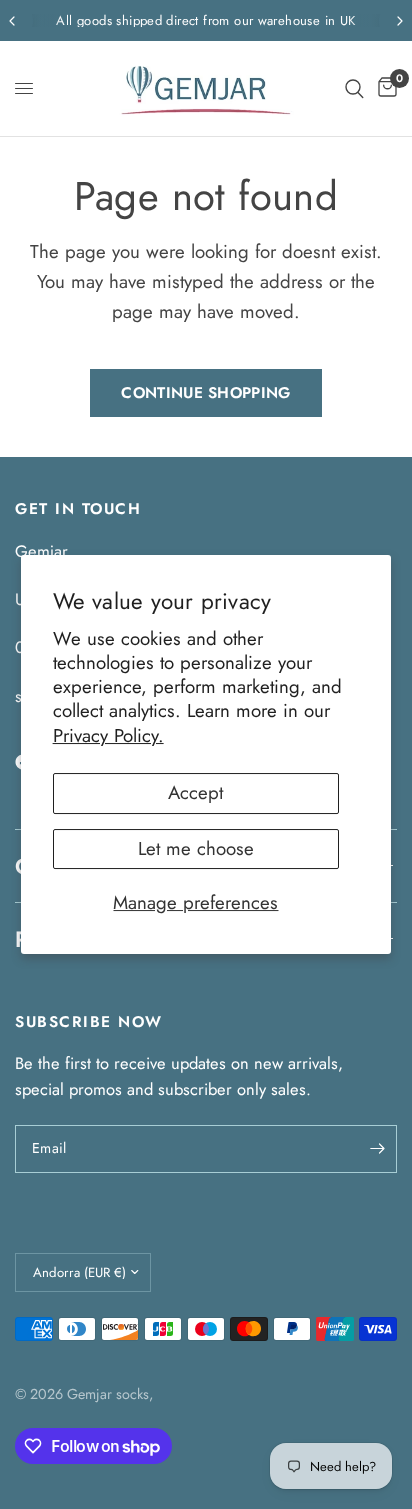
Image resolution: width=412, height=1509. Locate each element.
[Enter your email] (377, 1149)
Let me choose (196, 848)
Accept (195, 792)
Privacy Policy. (108, 735)
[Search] (354, 88)
